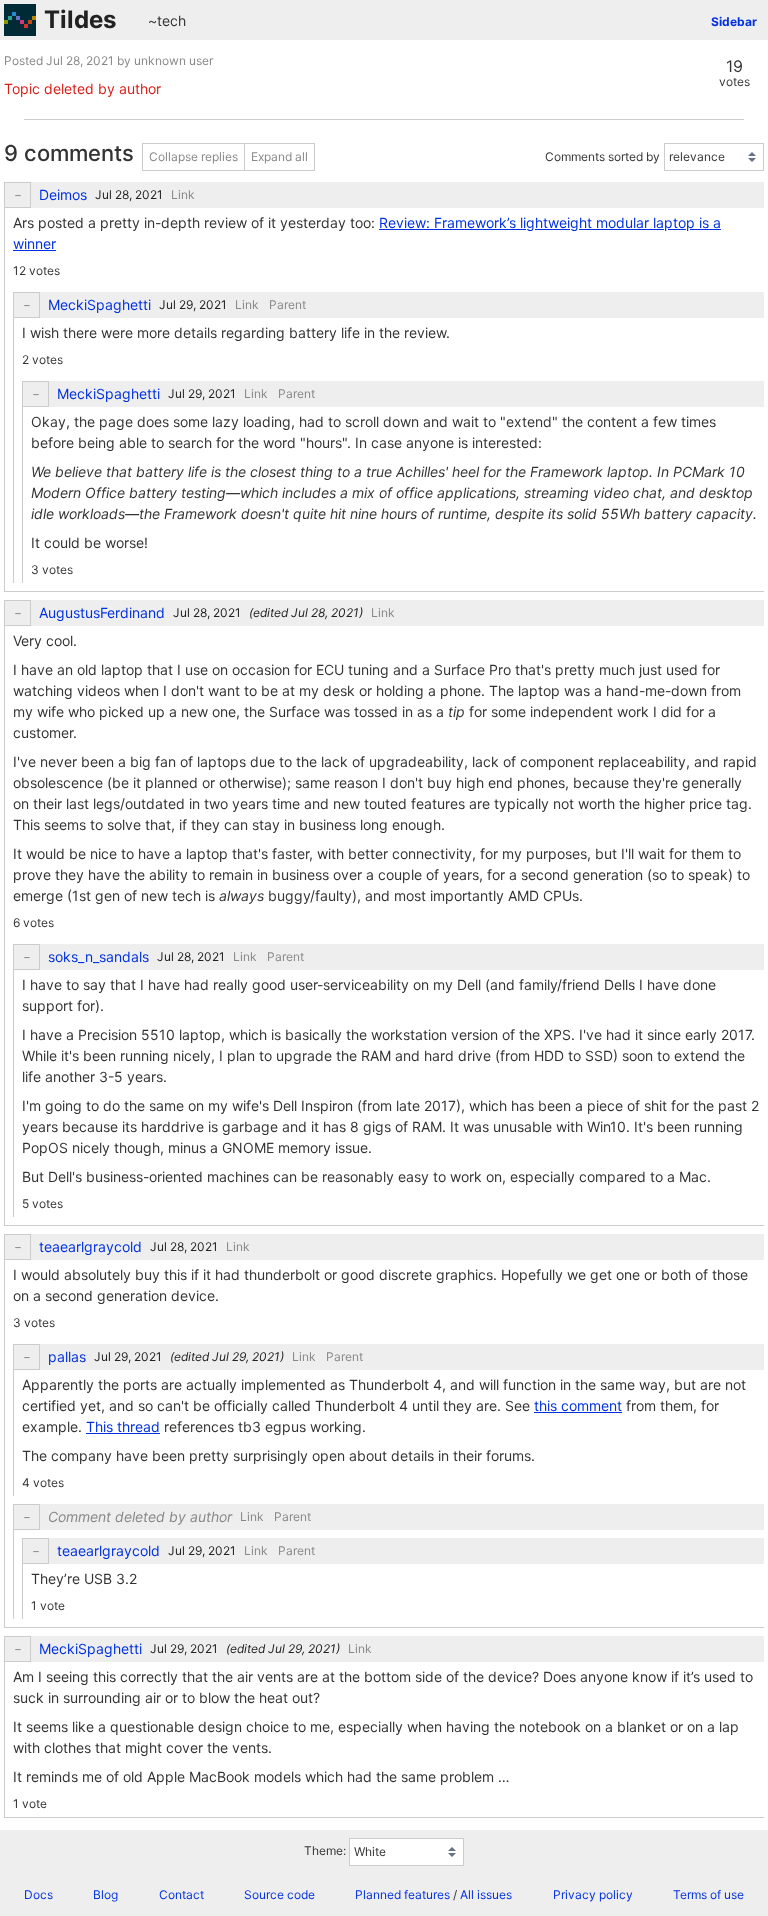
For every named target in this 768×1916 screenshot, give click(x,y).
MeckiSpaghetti (99, 305)
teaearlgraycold (90, 1247)
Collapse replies (193, 156)
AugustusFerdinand (102, 613)
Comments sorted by (602, 156)
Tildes (80, 19)
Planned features (402, 1894)
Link (183, 194)
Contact (181, 1894)
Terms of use (708, 1894)
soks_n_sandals (98, 957)
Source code (279, 1894)
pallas (67, 1357)
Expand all (279, 156)
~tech (167, 20)
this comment (578, 1405)
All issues (486, 1894)
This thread (123, 1426)
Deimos (63, 195)
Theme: (325, 1851)
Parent (287, 304)
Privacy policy (593, 1894)
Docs (38, 1894)
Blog (105, 1894)
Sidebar (734, 21)
